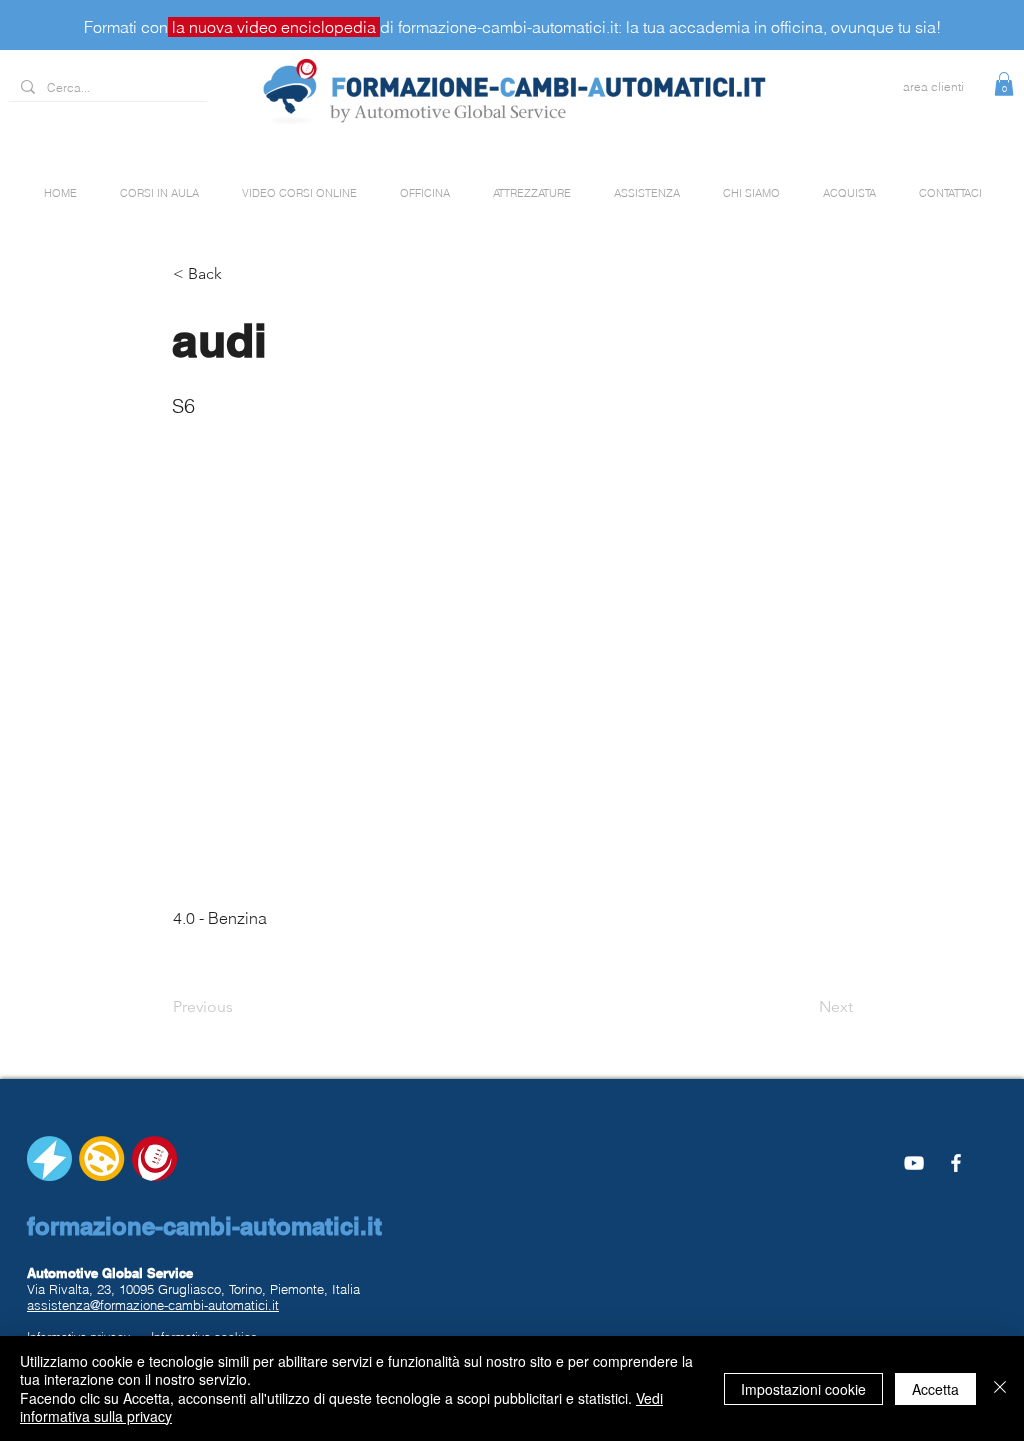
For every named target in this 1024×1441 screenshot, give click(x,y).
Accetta (935, 1389)
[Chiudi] (1000, 1388)
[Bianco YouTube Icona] (914, 1163)
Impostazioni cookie (803, 1389)
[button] (1004, 84)
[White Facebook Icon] (956, 1163)
